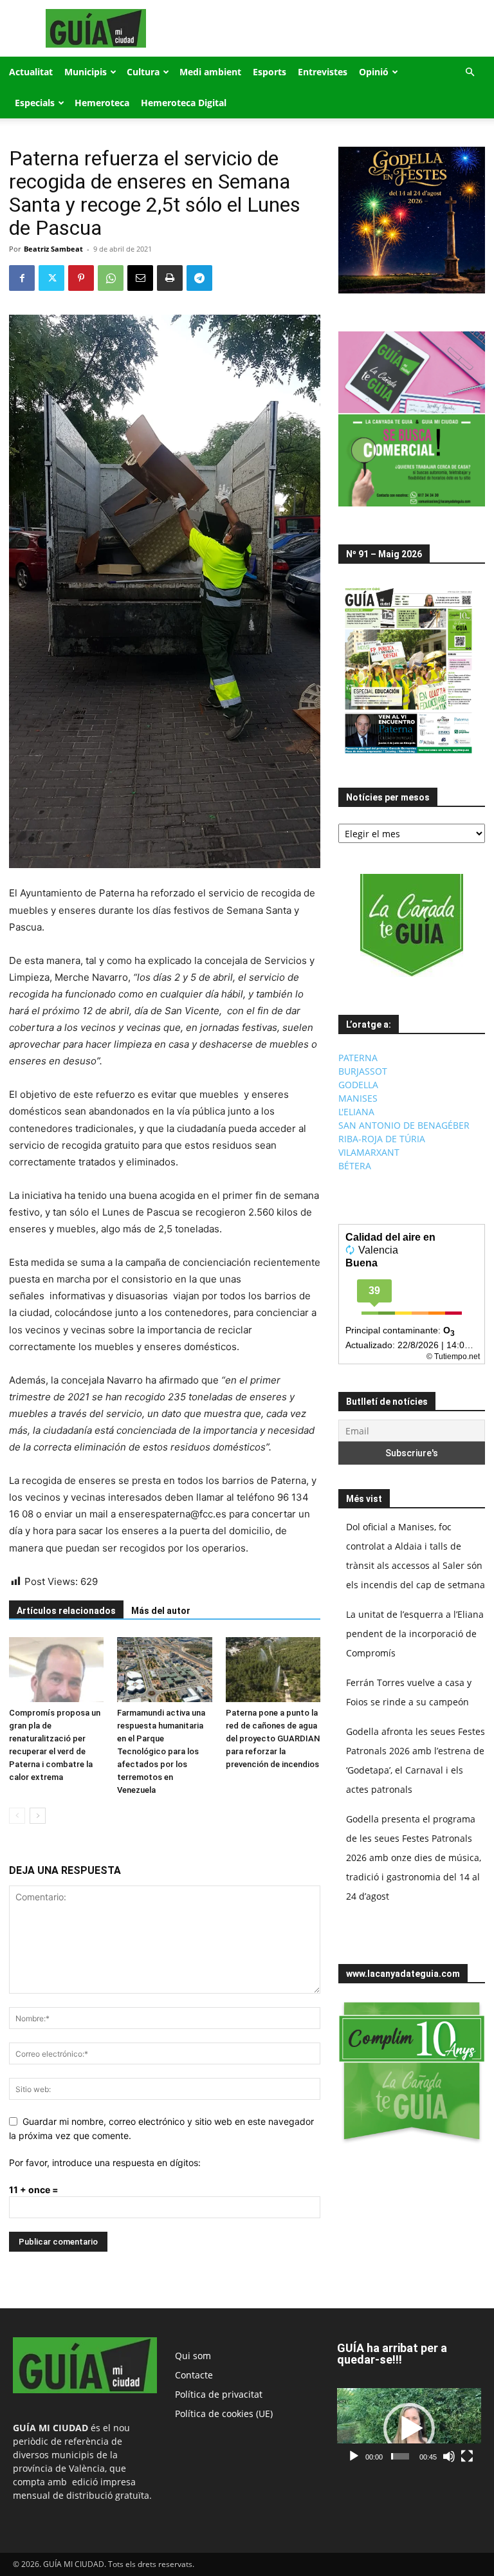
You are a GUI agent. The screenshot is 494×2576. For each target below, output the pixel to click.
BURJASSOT (363, 1071)
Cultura (143, 72)
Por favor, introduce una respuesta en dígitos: (105, 2163)
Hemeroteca (102, 103)
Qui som (193, 2356)
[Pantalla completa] (467, 2456)
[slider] (400, 2456)
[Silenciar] (449, 2456)
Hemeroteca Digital (184, 103)
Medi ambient (210, 72)
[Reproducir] (354, 2456)
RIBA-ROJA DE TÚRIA (382, 1139)
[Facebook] (22, 278)
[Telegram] (199, 278)
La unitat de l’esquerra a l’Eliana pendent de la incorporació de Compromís (415, 1634)
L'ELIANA (356, 1112)
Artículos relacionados (66, 1611)
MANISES (358, 1098)
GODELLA (358, 1085)
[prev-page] (17, 1816)
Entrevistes (323, 72)
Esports (270, 72)
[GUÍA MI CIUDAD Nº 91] (408, 756)
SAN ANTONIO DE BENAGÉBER (404, 1125)
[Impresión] (170, 278)
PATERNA (358, 1058)
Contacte (194, 2375)
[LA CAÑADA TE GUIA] (412, 925)
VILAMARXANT (369, 1152)
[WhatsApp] (111, 278)
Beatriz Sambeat (53, 249)
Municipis (86, 72)
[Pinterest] (81, 278)
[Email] (140, 278)
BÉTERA (355, 1166)
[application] (409, 2428)
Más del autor (161, 1611)
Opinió (374, 72)
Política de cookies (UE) (224, 2414)
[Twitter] (51, 278)
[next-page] (38, 1816)
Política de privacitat (219, 2394)
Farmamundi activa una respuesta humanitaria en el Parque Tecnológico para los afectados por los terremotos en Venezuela (161, 1751)
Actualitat (31, 72)
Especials (35, 103)
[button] (470, 72)
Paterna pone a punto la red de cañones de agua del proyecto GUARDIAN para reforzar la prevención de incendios (273, 1738)
